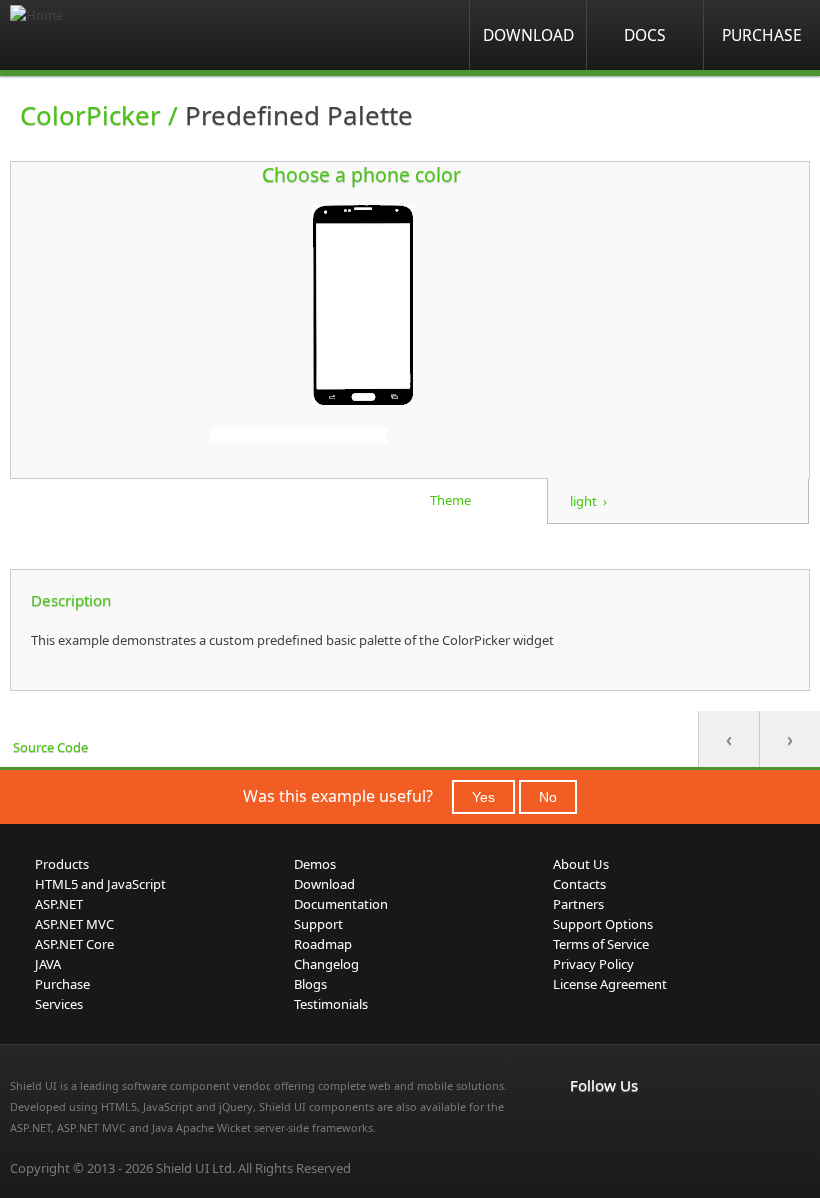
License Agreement (610, 984)
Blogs (310, 984)
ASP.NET (59, 904)
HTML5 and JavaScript (100, 884)
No (548, 797)
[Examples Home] (90, 35)
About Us (581, 864)
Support (318, 924)
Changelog (326, 964)
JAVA (48, 964)
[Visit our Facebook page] (582, 1127)
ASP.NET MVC (74, 924)
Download (528, 35)
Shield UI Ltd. (195, 1168)
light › (588, 501)
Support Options (603, 924)
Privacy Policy (593, 964)
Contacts (579, 884)
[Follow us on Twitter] (670, 1127)
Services (59, 1004)
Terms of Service (601, 944)
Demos (315, 864)
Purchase (762, 35)
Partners (578, 904)
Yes (483, 797)
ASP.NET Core (74, 944)
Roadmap (323, 944)
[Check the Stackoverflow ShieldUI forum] (626, 1127)
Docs (645, 35)
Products (62, 864)
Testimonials (331, 1004)
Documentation (341, 904)
